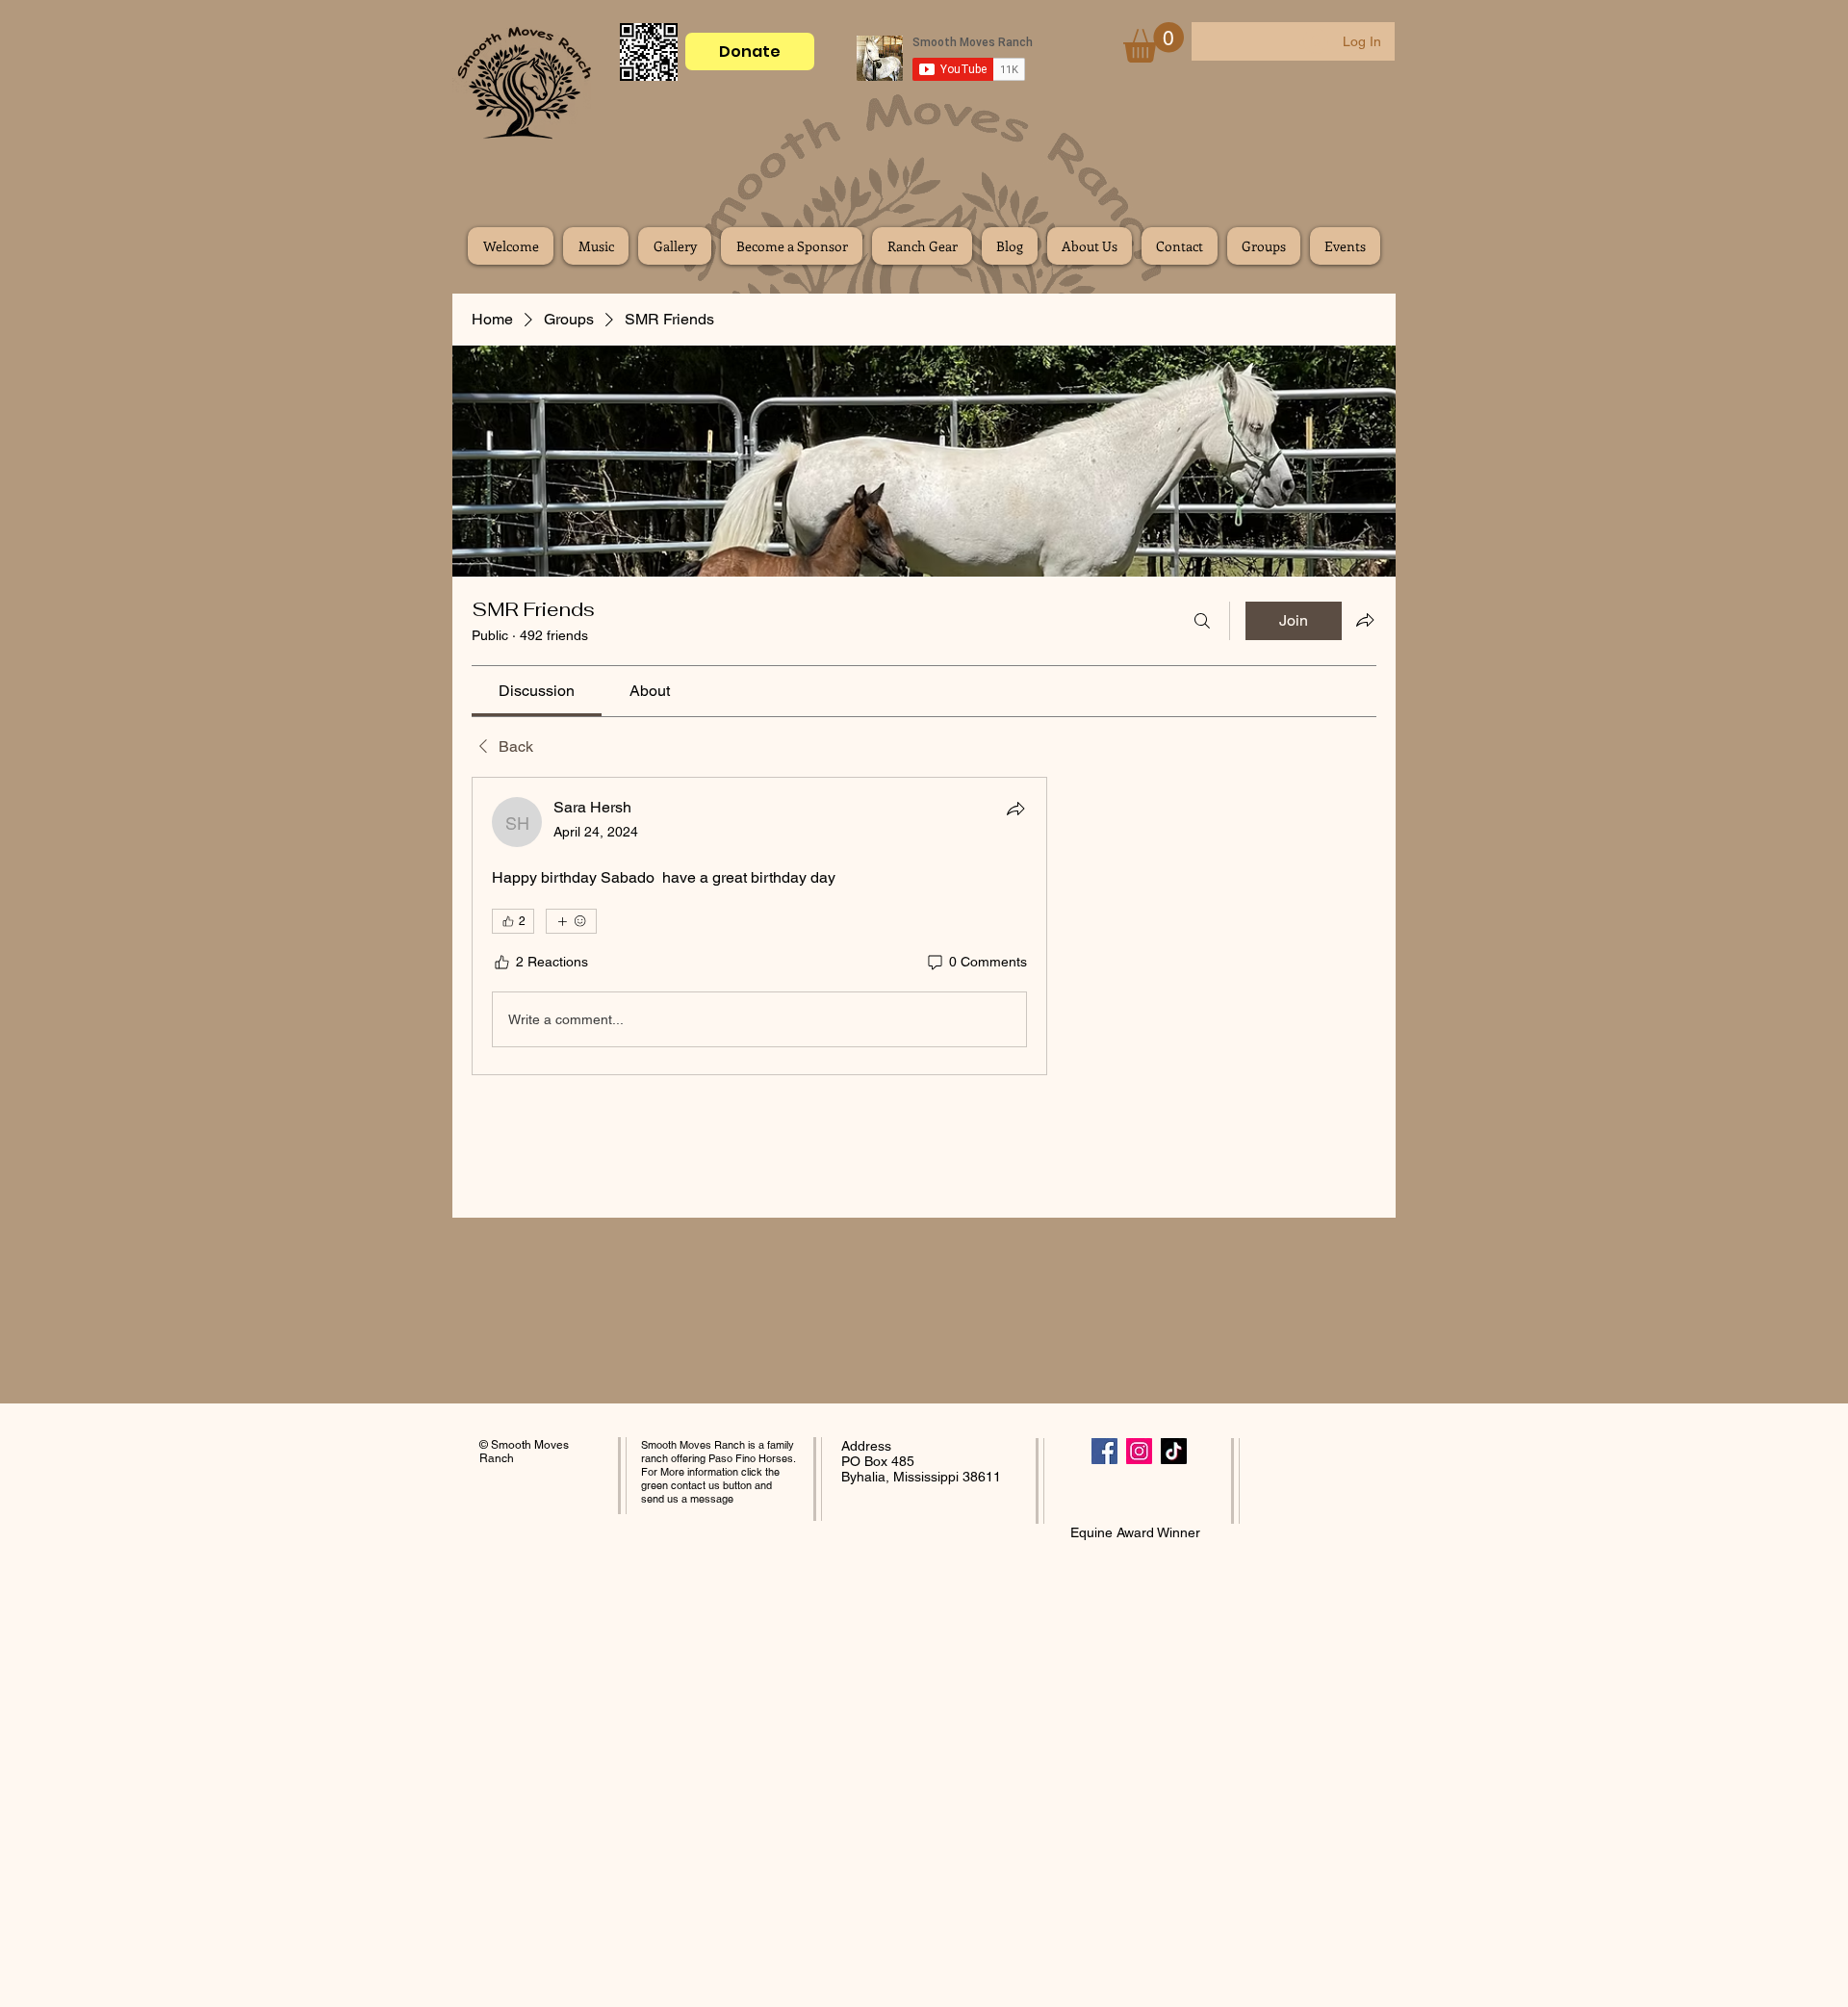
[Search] (1202, 621)
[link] (537, 691)
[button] (1154, 42)
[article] (759, 926)
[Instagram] (1139, 1451)
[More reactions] (571, 921)
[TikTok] (1174, 1451)
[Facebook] (1104, 1451)
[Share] (1015, 809)
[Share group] (1365, 620)
